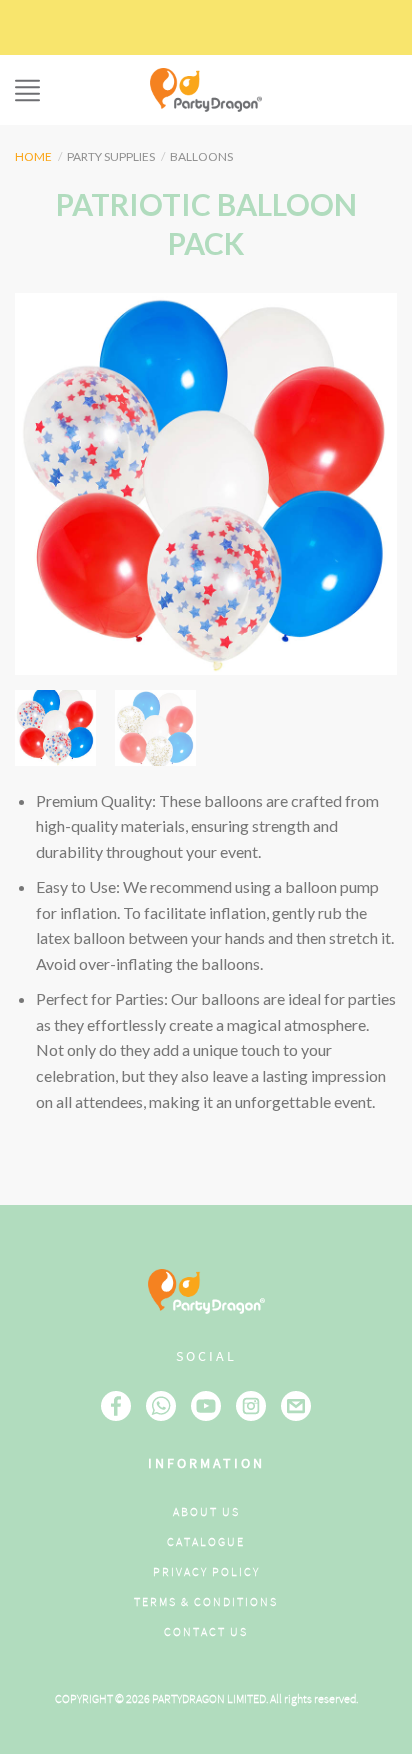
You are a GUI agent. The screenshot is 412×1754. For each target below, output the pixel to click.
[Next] (364, 484)
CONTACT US (206, 1632)
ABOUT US (206, 1512)
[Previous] (48, 484)
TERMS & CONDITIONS (206, 1602)
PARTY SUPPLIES (111, 156)
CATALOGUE (206, 1542)
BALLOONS (201, 156)
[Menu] (27, 90)
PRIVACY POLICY (206, 1572)
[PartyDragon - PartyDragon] (206, 90)
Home (33, 156)
